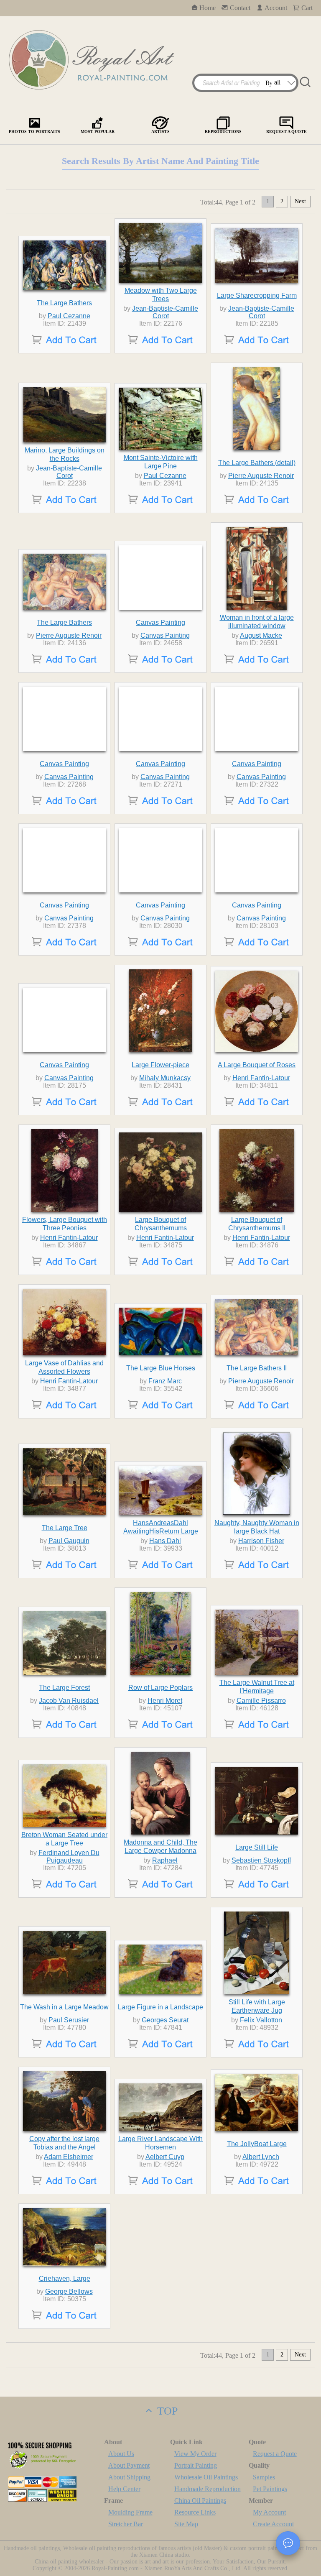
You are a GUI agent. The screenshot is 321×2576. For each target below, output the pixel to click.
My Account (269, 2512)
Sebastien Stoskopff (261, 1860)
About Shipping (129, 2477)
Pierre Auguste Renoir (261, 476)
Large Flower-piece (160, 1065)
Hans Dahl (165, 1541)
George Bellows (69, 2291)
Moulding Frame (130, 2512)
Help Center (124, 2489)
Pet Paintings (270, 2489)
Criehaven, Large (65, 2278)
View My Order (195, 2454)
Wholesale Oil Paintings (206, 2477)
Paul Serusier (69, 2020)
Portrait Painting (196, 2465)
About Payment (129, 2465)
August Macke (261, 635)
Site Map (186, 2524)
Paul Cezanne (69, 316)
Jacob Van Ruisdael (69, 1701)
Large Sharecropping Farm (257, 295)
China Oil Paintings (200, 2501)
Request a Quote (275, 2454)
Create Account (273, 2524)
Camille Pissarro (261, 1701)
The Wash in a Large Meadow (64, 2007)
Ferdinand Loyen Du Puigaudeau (69, 1857)
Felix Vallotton (261, 2020)
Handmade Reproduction (208, 2489)
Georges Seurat (165, 2020)
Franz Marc (165, 1381)
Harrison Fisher (261, 1541)
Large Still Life (257, 1847)
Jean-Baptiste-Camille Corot (165, 312)
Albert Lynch (261, 2157)
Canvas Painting (160, 622)
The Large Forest (64, 1688)
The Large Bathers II (257, 1368)
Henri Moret (165, 1701)
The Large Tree (65, 1528)
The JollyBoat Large (257, 2144)
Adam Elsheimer (69, 2157)
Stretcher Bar (126, 2524)
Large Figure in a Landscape (160, 2007)
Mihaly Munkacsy (165, 1078)
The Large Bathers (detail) (257, 463)
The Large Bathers (64, 303)
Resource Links (195, 2512)
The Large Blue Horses (161, 1368)
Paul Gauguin (69, 1541)
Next (300, 201)
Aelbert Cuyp (165, 2157)
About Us (121, 2454)
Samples (264, 2477)
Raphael (165, 1860)
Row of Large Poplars (160, 1688)
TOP (166, 2411)
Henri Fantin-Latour (261, 1078)
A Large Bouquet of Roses (257, 1065)
